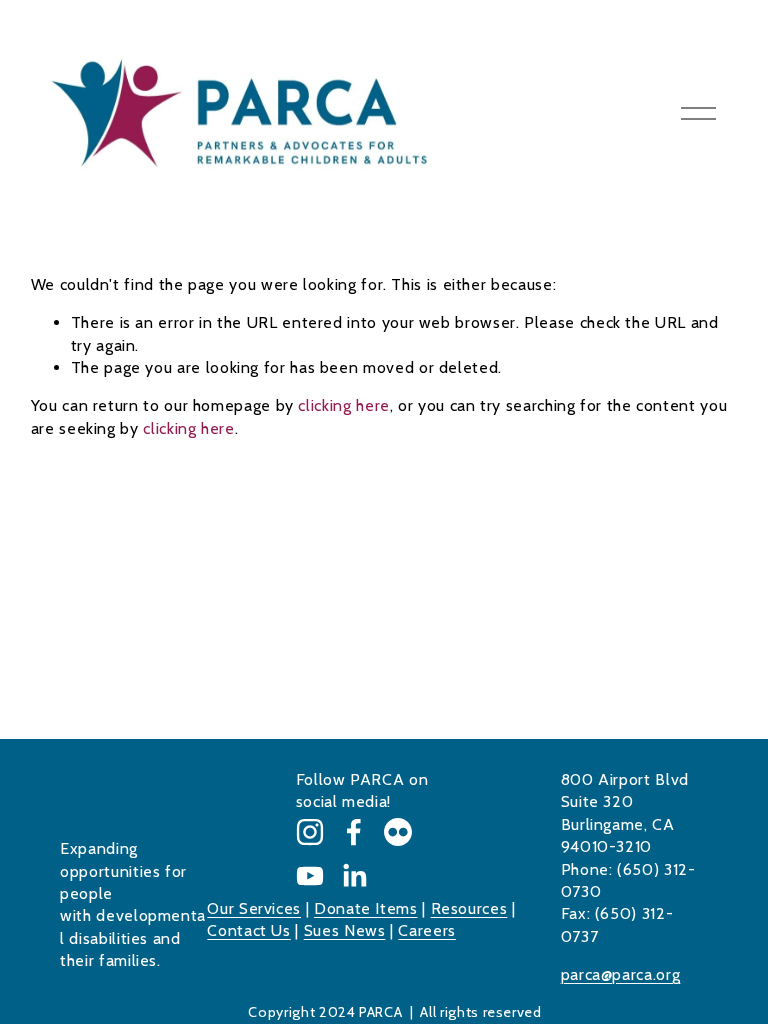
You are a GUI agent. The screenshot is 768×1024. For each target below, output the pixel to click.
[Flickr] (398, 832)
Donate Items (366, 908)
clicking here (343, 405)
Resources (469, 908)
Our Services (254, 908)
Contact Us (248, 930)
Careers (426, 930)
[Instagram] (310, 832)
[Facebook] (354, 832)
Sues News (345, 930)
